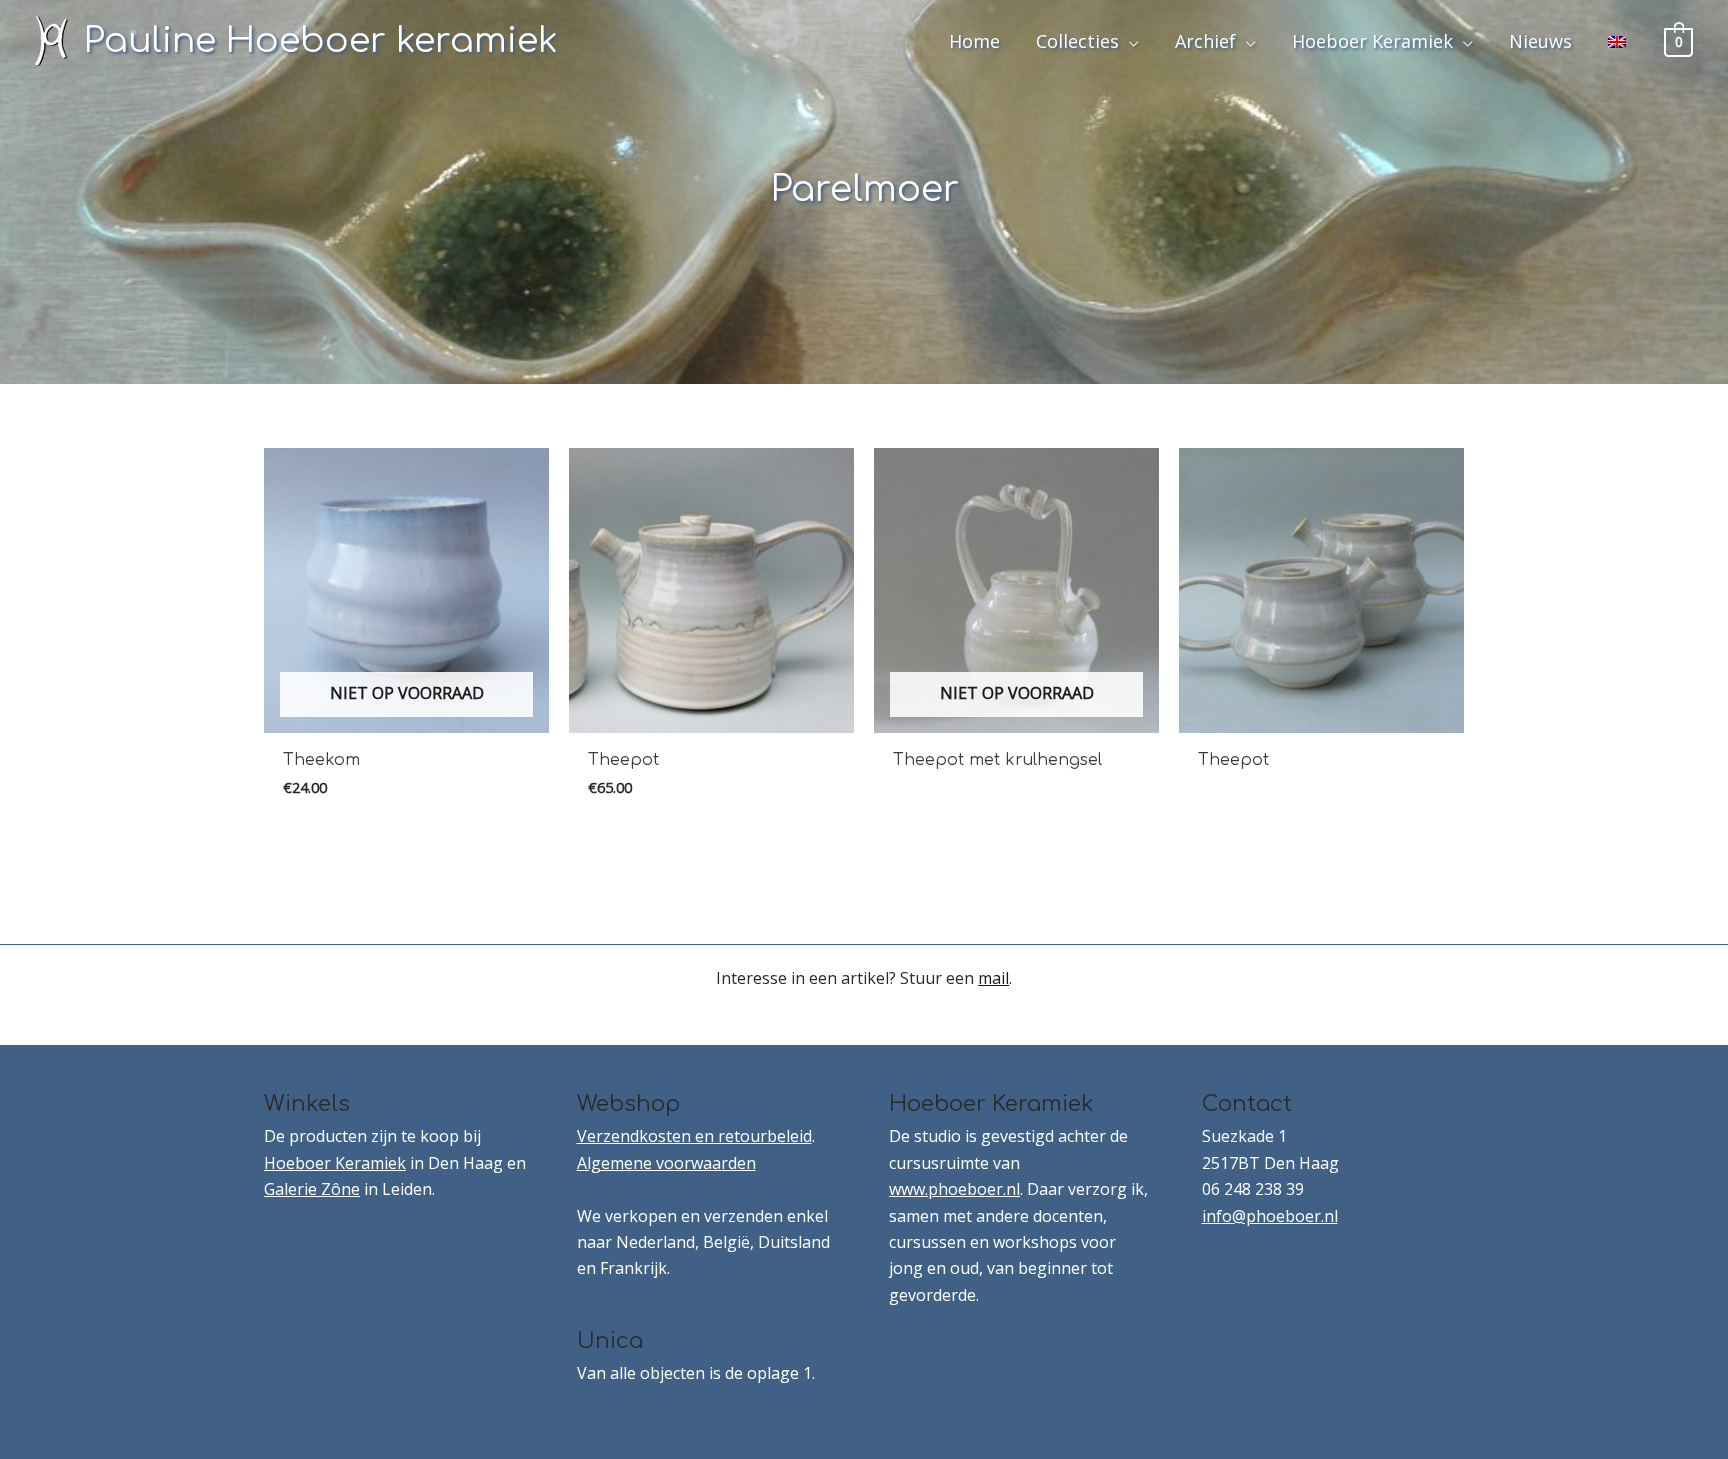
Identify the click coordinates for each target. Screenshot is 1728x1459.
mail (993, 978)
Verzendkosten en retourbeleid (694, 1136)
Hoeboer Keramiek (335, 1163)
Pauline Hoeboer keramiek (321, 40)
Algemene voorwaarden (666, 1163)
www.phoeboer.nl (954, 1189)
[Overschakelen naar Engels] (1617, 41)
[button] (1129, 41)
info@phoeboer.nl (1270, 1216)
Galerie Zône (312, 1189)
